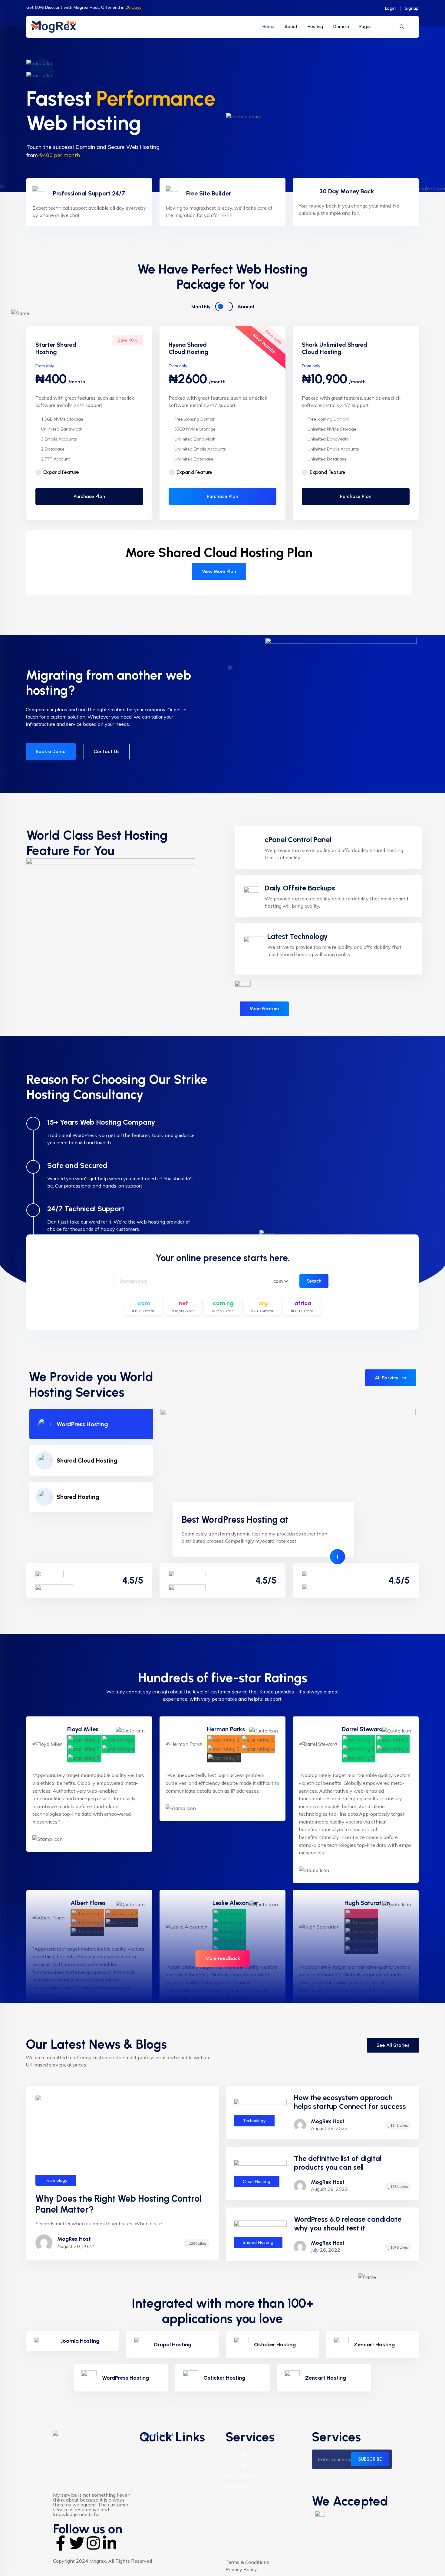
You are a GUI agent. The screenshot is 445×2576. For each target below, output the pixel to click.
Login (390, 8)
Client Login (238, 2453)
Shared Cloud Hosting (87, 1460)
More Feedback (223, 1958)
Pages (365, 27)
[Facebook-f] (61, 2543)
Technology (56, 2180)
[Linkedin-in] (110, 2543)
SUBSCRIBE (370, 2459)
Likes (198, 2243)
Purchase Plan (89, 496)
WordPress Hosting (82, 1424)
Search (314, 1281)
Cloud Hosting (257, 2181)
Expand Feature (61, 472)
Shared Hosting (78, 1497)
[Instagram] (93, 2543)
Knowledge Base (244, 2475)
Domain (341, 27)
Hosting (315, 27)
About (291, 27)
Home (268, 27)
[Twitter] (77, 2543)
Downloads (238, 2487)
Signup (412, 8)
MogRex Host (328, 2121)
